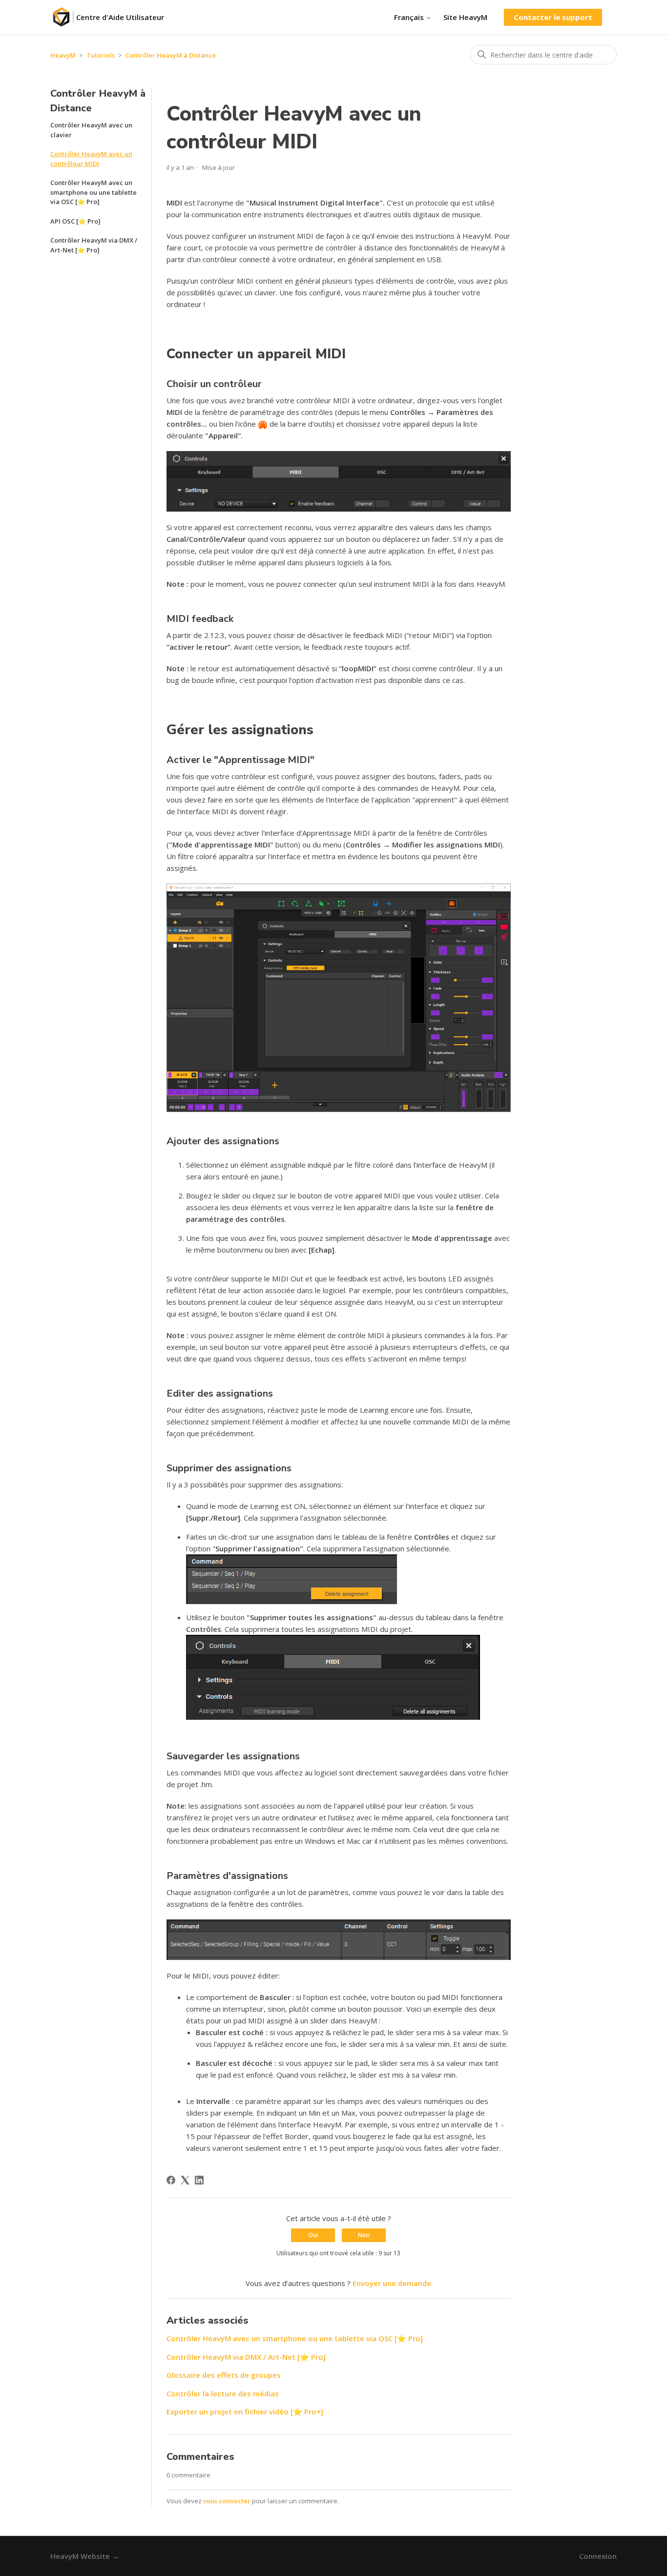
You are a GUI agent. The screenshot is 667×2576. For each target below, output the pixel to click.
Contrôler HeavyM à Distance (171, 55)
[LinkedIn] (199, 2180)
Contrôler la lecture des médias (223, 2393)
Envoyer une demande (392, 2283)
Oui (313, 2235)
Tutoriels (101, 55)
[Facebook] (171, 2180)
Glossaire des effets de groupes (224, 2375)
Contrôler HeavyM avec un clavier (91, 130)
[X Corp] (185, 2180)
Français (410, 17)
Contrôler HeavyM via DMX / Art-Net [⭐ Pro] (94, 245)
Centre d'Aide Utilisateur (120, 17)
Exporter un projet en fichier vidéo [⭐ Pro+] (245, 2411)
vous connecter (227, 2501)
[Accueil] (63, 17)
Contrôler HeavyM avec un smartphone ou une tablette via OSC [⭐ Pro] (94, 192)
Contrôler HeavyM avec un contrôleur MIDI (91, 159)
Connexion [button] (598, 2556)
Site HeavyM (465, 17)
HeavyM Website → (85, 2556)
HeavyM (63, 55)
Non (364, 2235)
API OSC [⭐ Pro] (75, 221)
